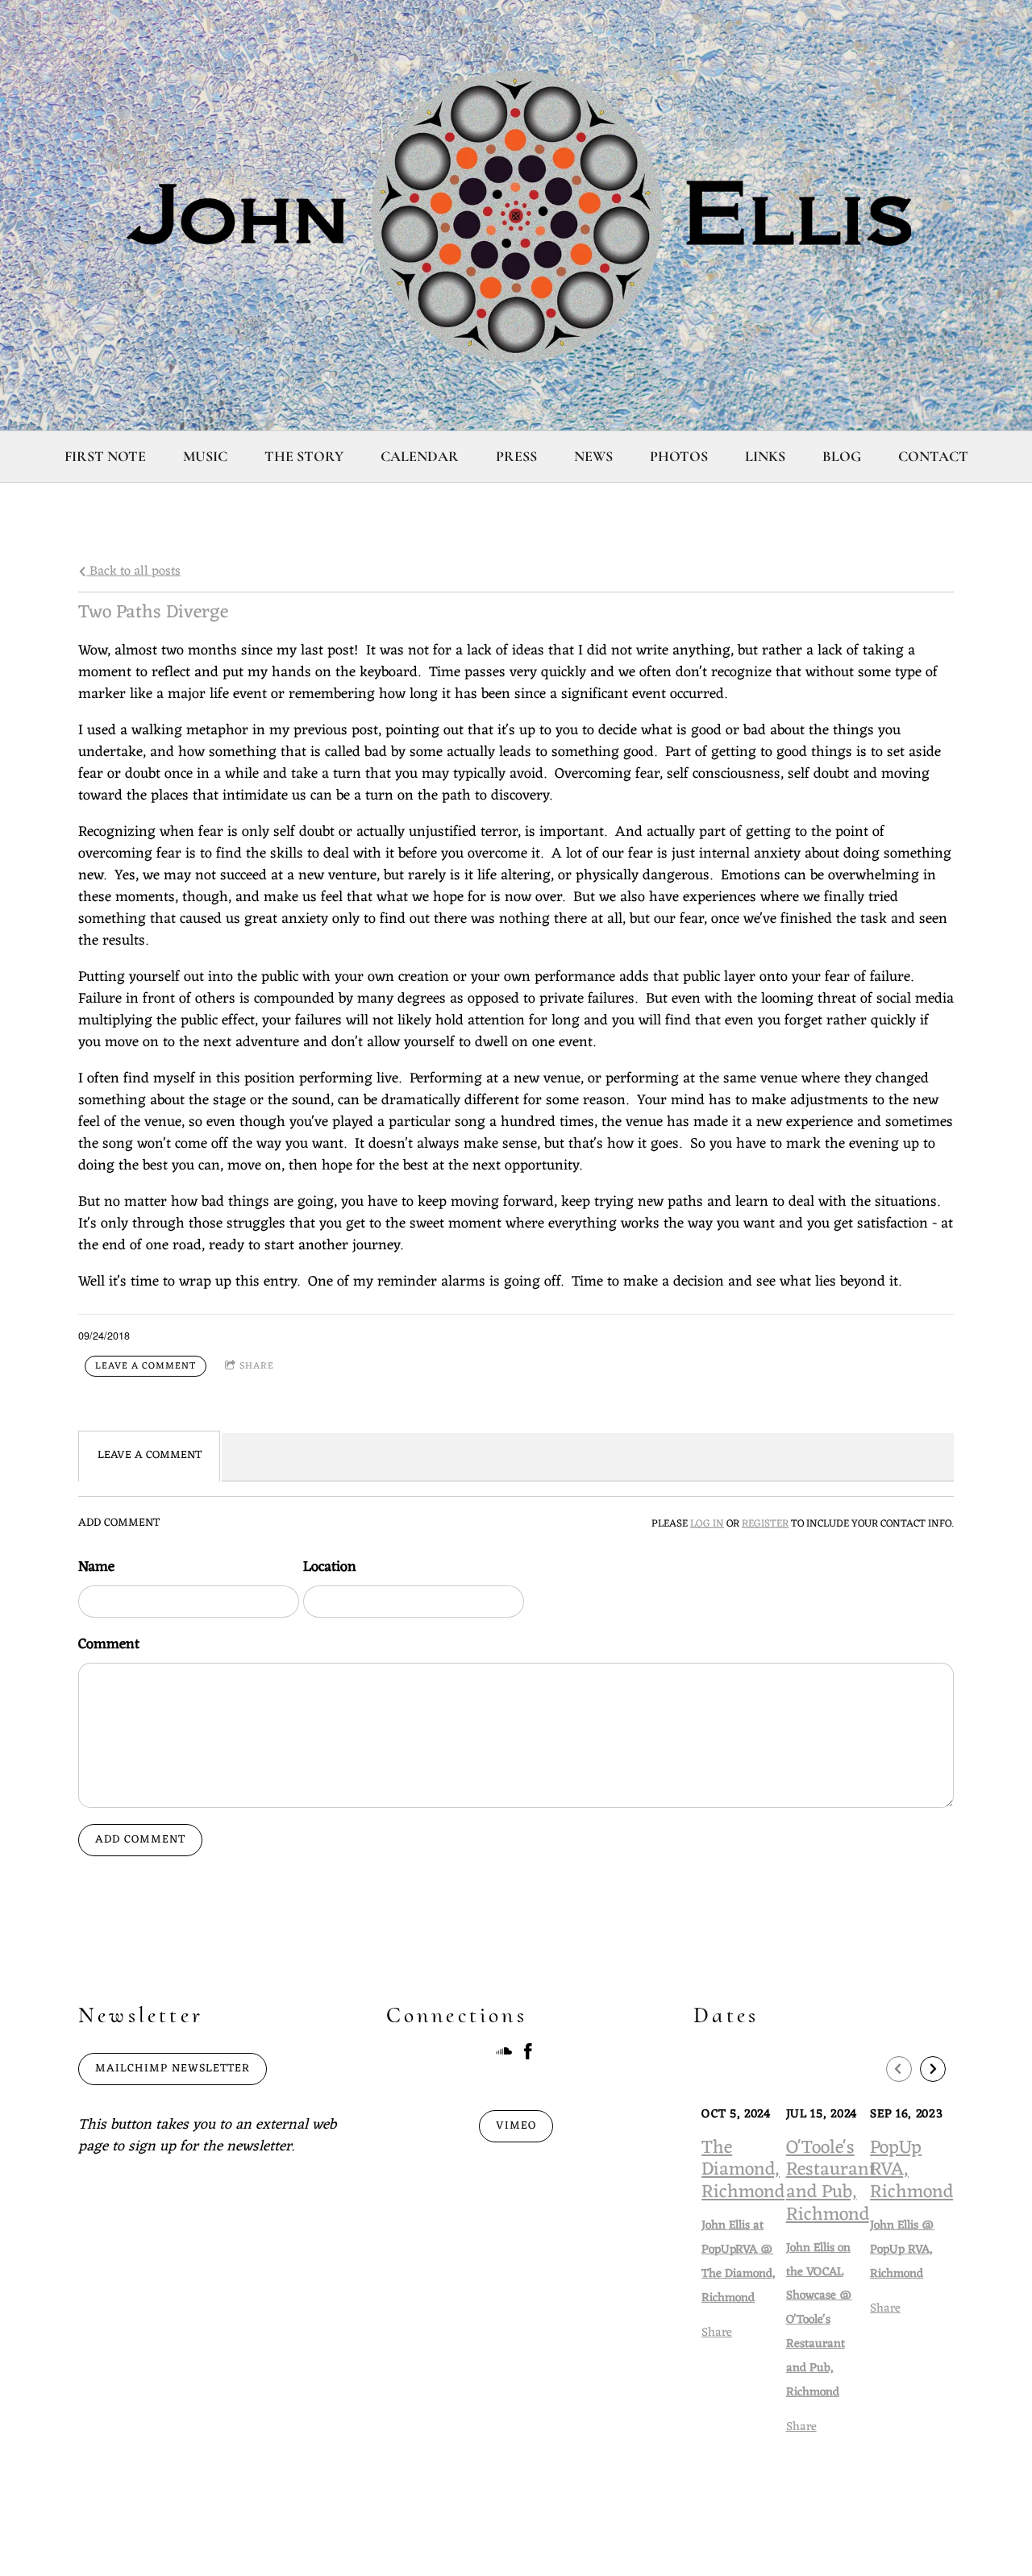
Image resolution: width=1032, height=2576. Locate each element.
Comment (109, 1645)
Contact (933, 456)
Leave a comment (146, 1366)
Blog (842, 456)
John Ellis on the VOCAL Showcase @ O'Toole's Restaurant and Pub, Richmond (819, 2320)
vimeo (516, 2126)
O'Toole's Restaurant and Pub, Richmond (831, 2182)
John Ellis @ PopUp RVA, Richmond (902, 2250)
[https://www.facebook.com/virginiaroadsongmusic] (528, 2055)
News (593, 456)
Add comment (140, 1840)
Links (765, 456)
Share (257, 1366)
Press (516, 456)
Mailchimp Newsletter (173, 2069)
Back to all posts (133, 571)
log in (707, 1524)
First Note (105, 456)
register (765, 1524)
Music (205, 456)
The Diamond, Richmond (743, 2171)
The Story (304, 456)
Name (96, 1567)
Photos (679, 456)
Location (330, 1567)
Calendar (420, 456)
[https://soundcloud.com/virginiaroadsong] (504, 2055)
